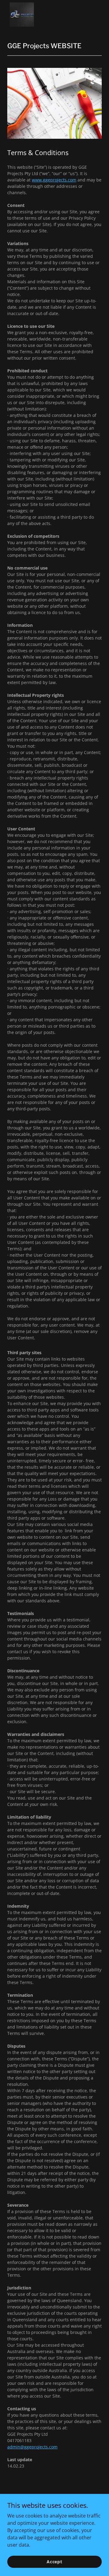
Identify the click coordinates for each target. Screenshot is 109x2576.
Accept (54, 2562)
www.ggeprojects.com (54, 180)
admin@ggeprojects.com (32, 2447)
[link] (22, 15)
